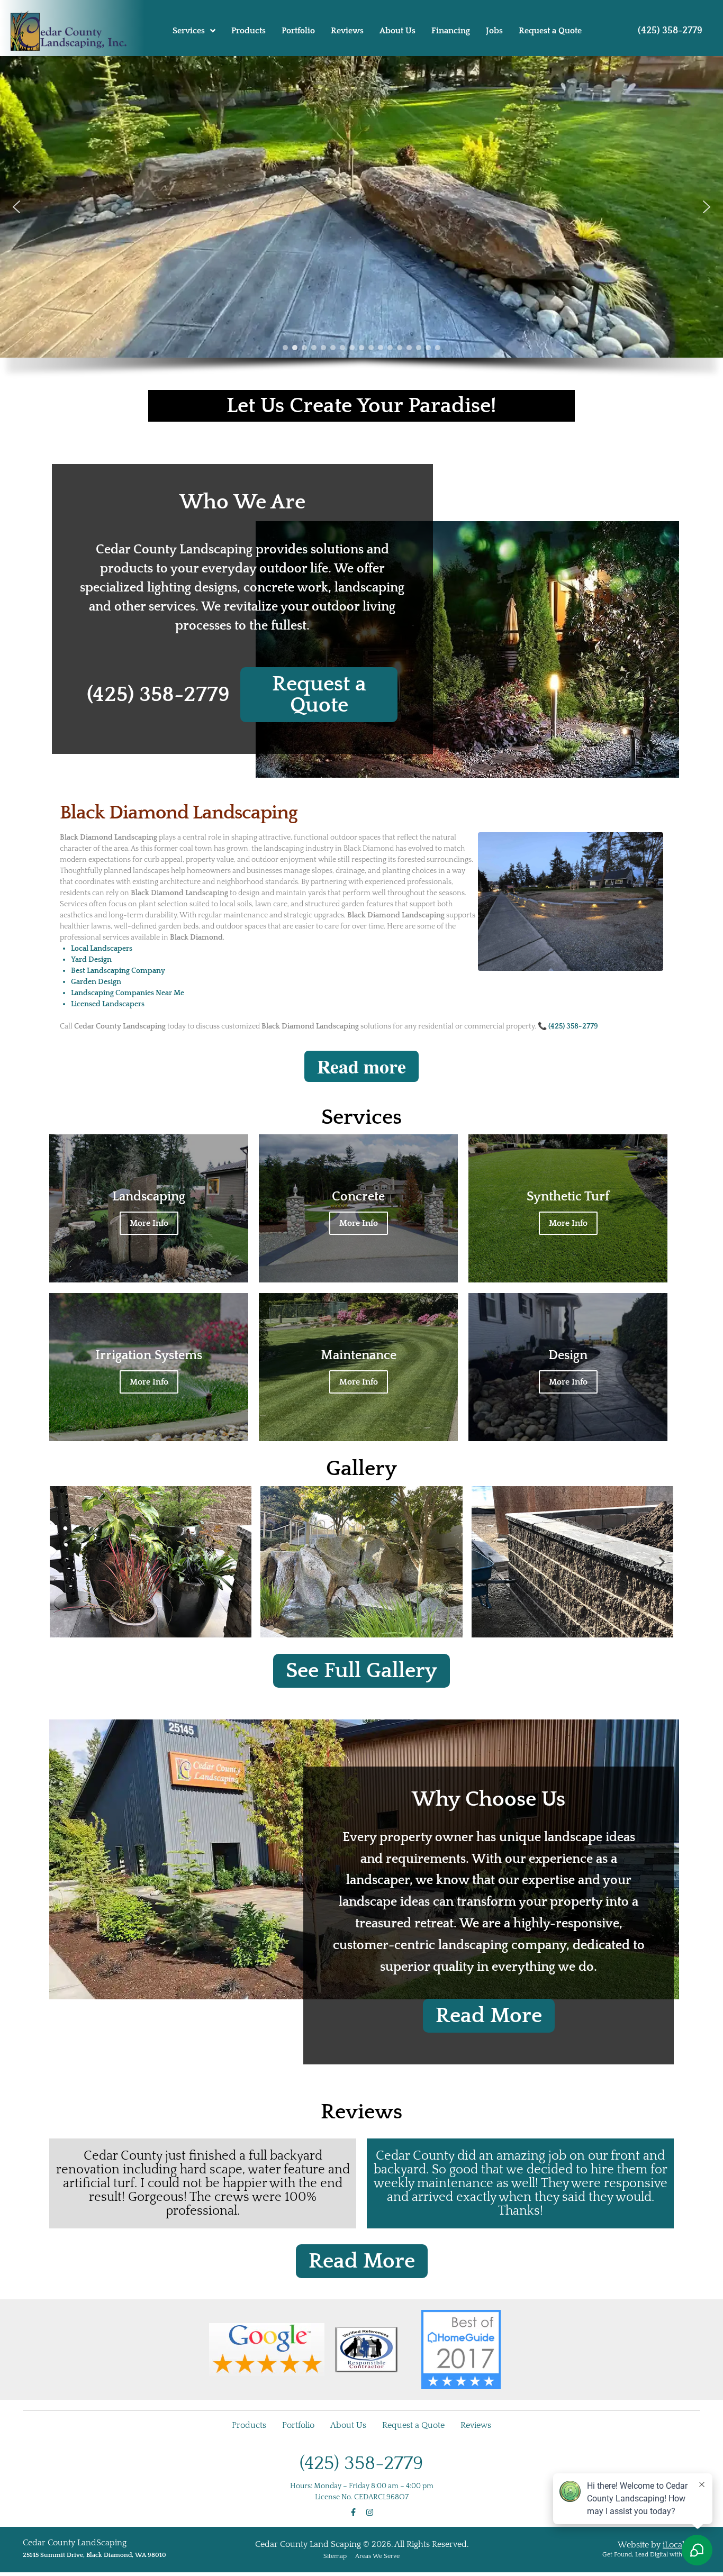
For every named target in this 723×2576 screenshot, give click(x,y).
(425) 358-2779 (670, 31)
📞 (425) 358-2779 (568, 1026)
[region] (361, 223)
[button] (16, 207)
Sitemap (335, 2556)
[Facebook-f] (353, 2512)
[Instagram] (370, 2512)
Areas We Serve (377, 2556)
